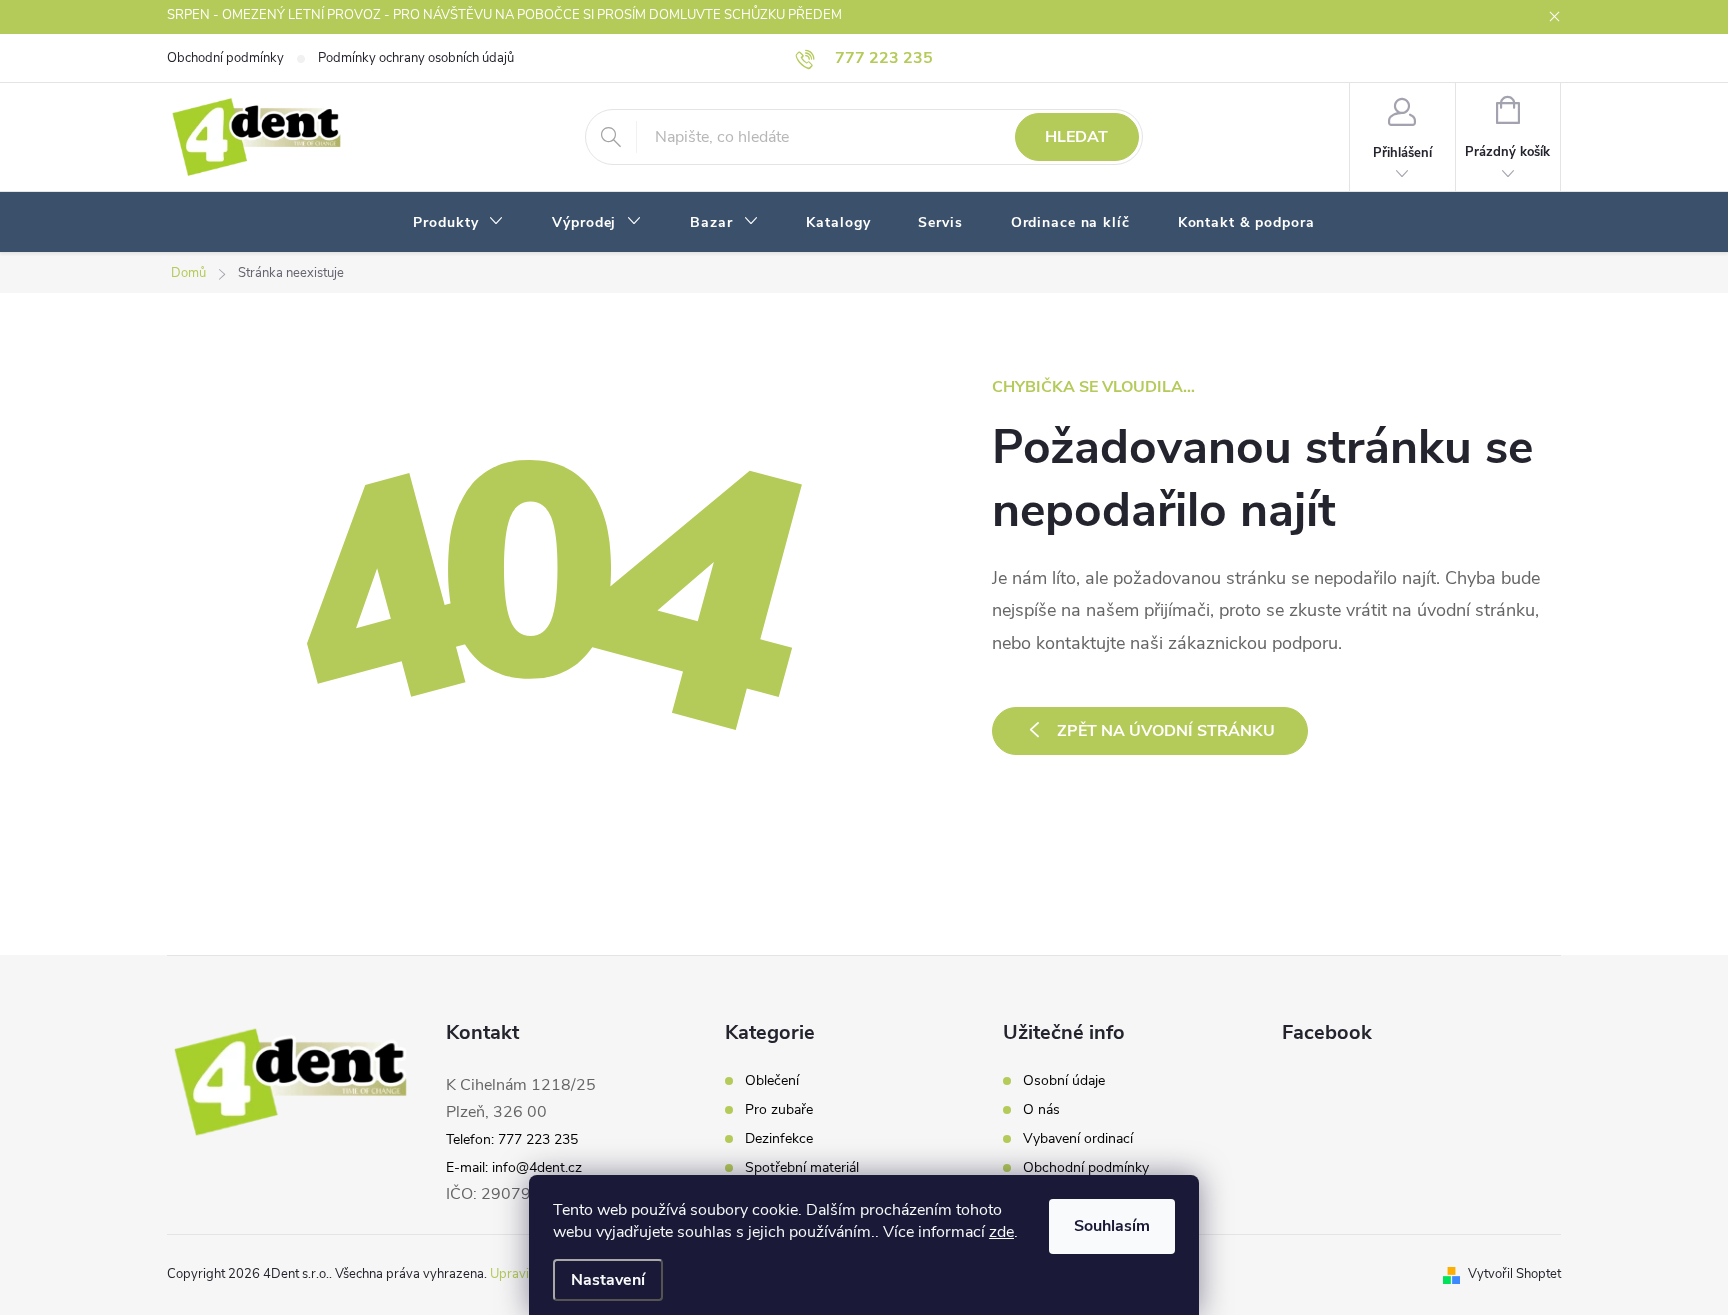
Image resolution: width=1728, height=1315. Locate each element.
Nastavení (608, 1280)
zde (1001, 1232)
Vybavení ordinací (1078, 1139)
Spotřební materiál (802, 1168)
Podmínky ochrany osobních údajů (416, 58)
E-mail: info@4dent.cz (514, 1167)
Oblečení (772, 1081)
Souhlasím (1112, 1226)
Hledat (1076, 137)
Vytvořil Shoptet (1514, 1274)
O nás (1041, 1110)
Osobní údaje (1064, 1081)
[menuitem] (458, 223)
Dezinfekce (779, 1139)
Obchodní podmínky (225, 58)
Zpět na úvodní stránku (1166, 731)
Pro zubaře (779, 1110)
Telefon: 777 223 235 (512, 1139)
